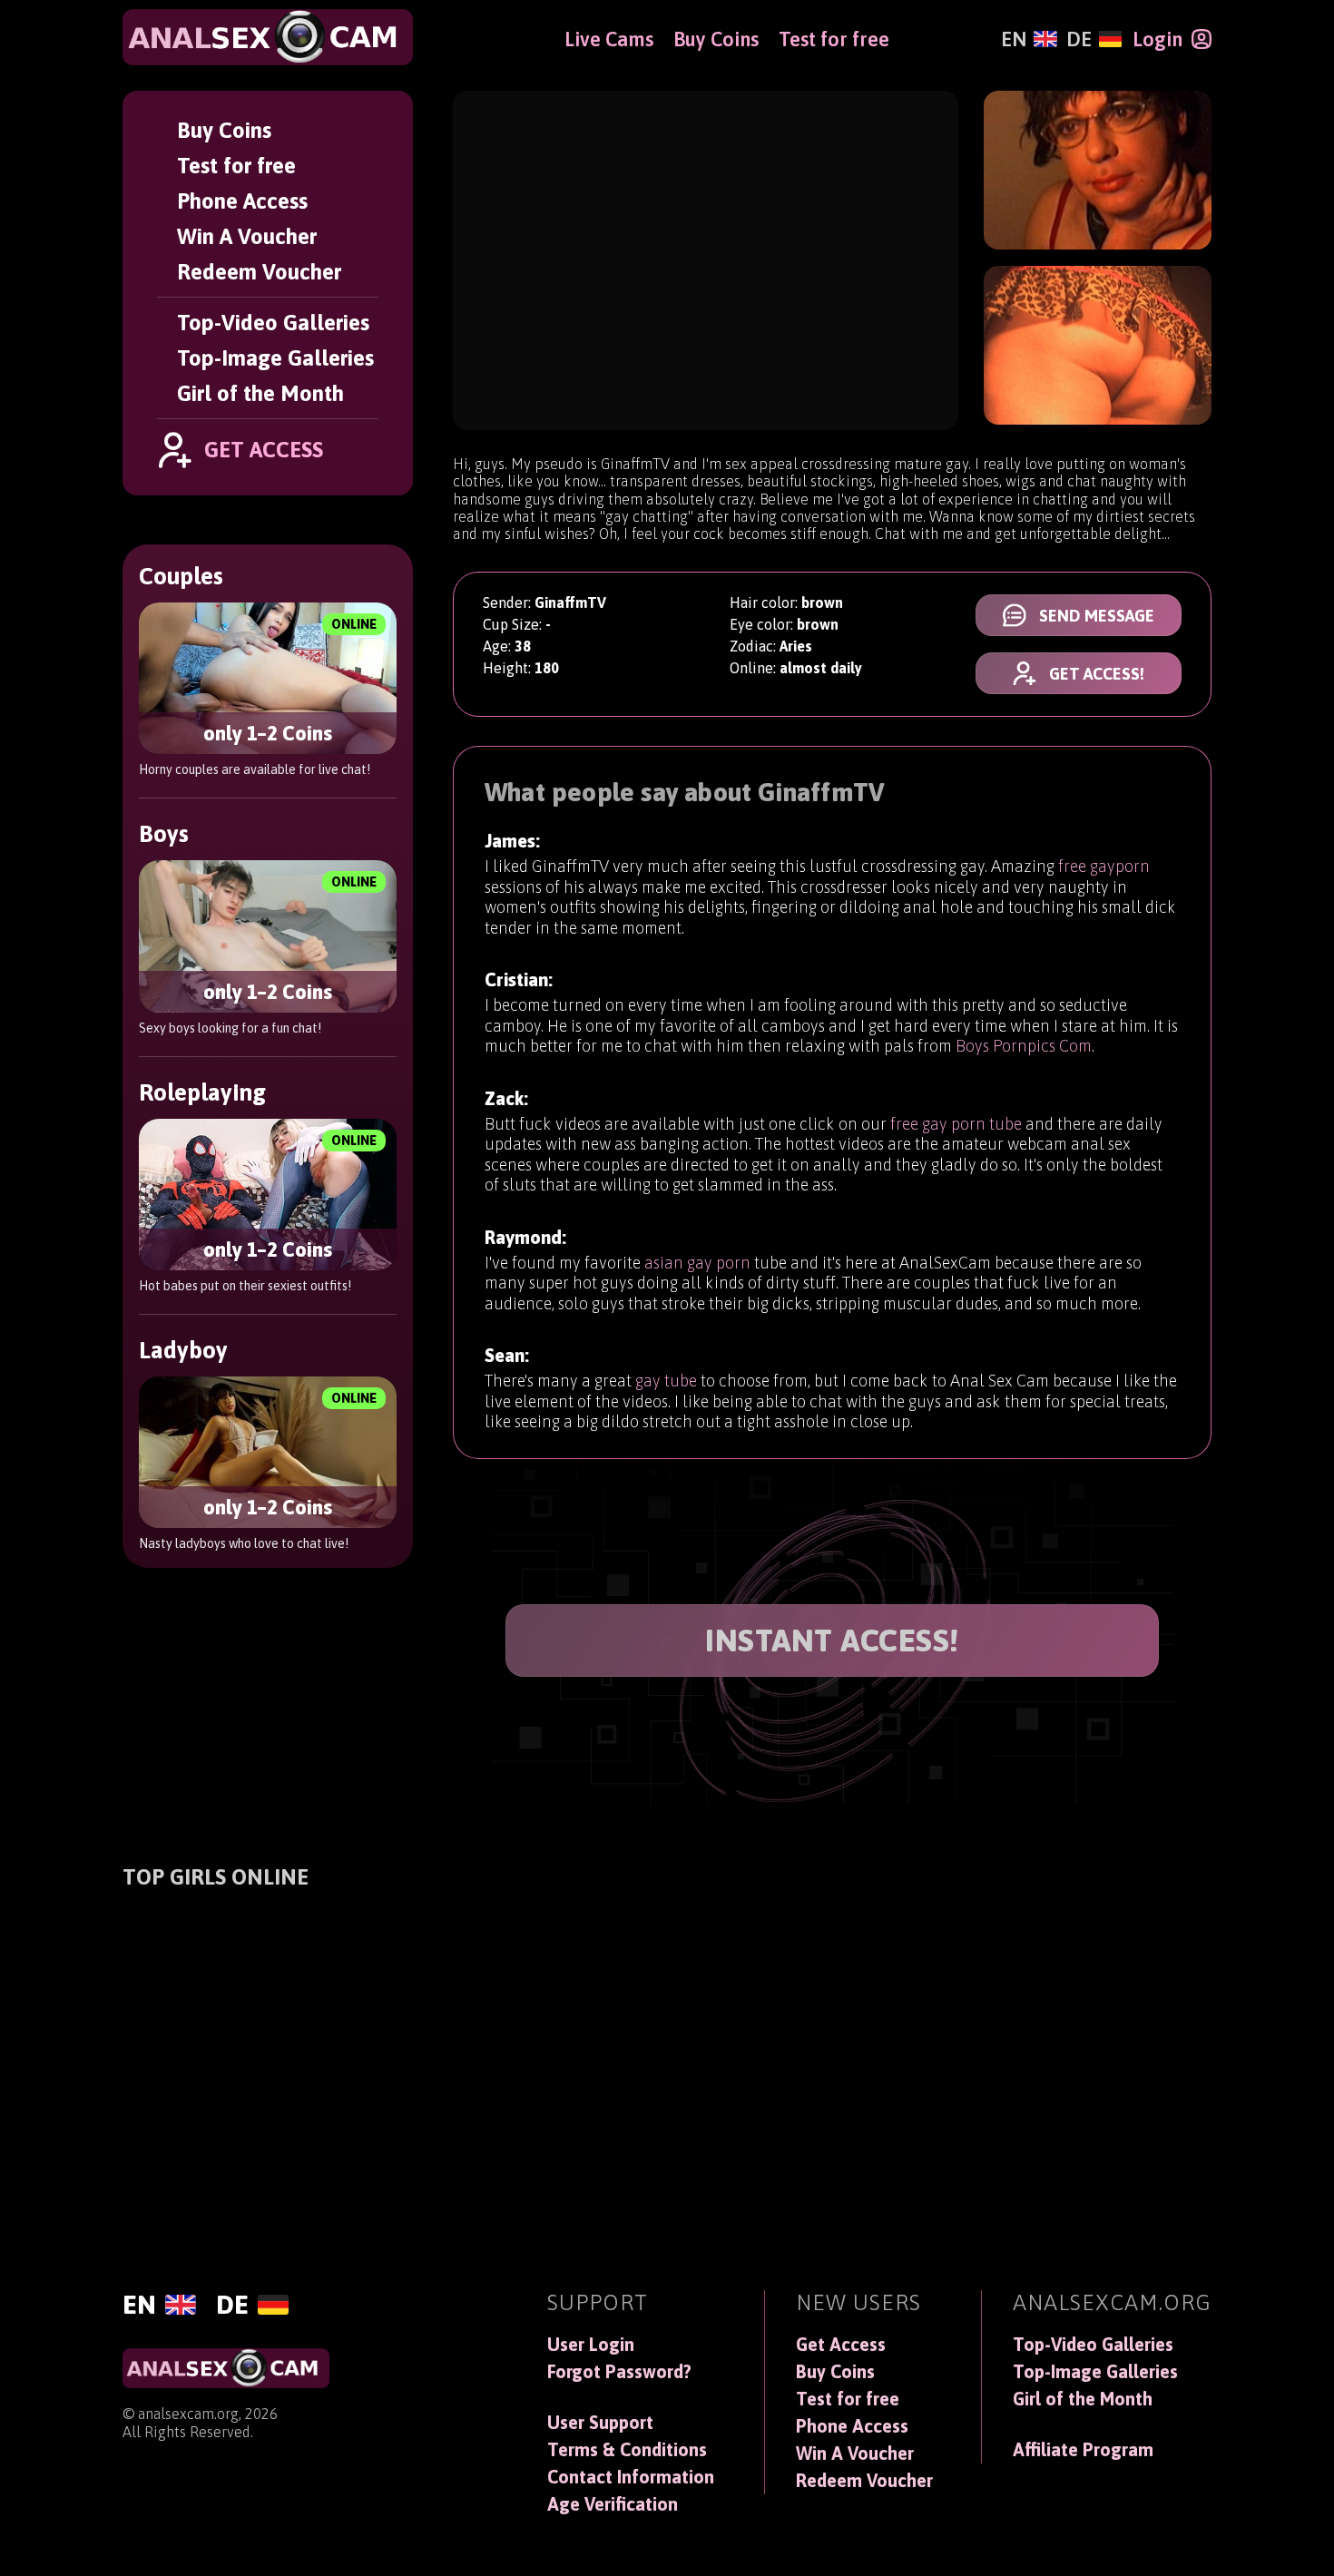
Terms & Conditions (627, 2450)
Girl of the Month (260, 393)
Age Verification (613, 2504)
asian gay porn (697, 1263)
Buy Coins (224, 130)
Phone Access (242, 201)
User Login (591, 2345)
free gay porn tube (956, 1124)
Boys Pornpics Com (1024, 1046)
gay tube (666, 1381)
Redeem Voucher (259, 272)
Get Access (841, 2345)
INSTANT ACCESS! (832, 1640)
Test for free (236, 166)
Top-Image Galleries (275, 358)
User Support (600, 2423)
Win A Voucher (247, 236)
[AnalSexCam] (268, 37)
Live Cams (609, 39)
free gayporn (1104, 866)
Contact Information (631, 2477)
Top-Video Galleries (273, 323)
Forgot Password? (619, 2372)
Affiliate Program (1083, 2450)
